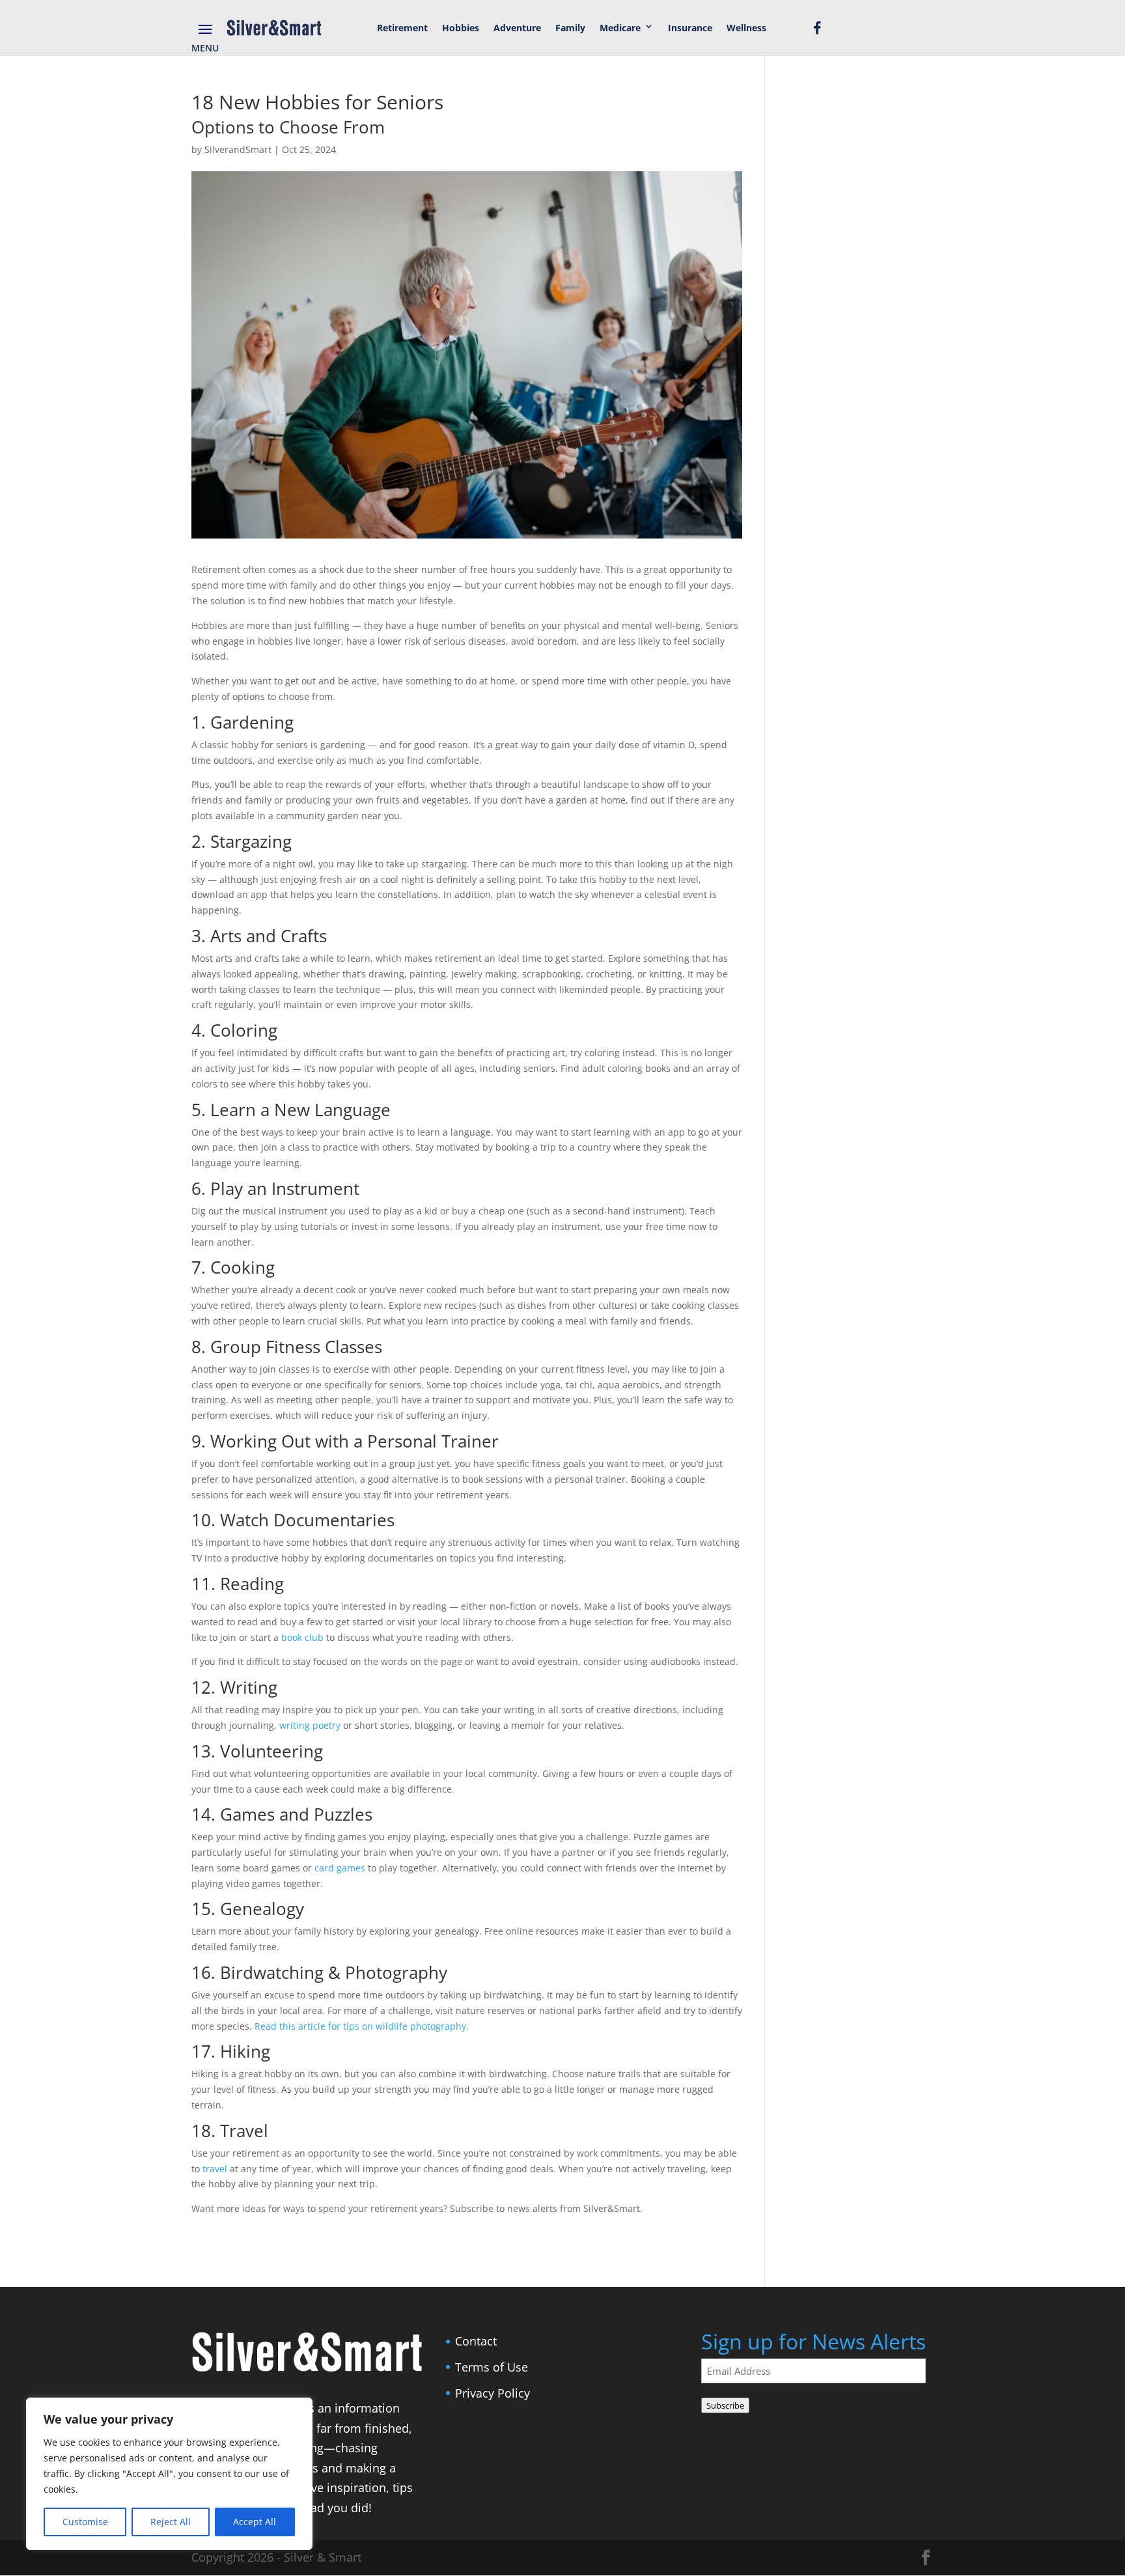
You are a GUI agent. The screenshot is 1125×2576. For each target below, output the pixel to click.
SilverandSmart (238, 149)
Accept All (255, 2522)
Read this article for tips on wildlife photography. (362, 2026)
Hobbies (461, 28)
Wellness (746, 28)
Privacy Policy (493, 2393)
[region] (169, 2474)
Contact (476, 2341)
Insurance (690, 28)
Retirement (402, 28)
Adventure (517, 28)
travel (215, 2169)
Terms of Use (492, 2367)
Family (570, 28)
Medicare (620, 28)
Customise (85, 2522)
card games (340, 1868)
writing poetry (310, 1725)
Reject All (171, 2522)
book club (302, 1637)
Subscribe (725, 2405)
